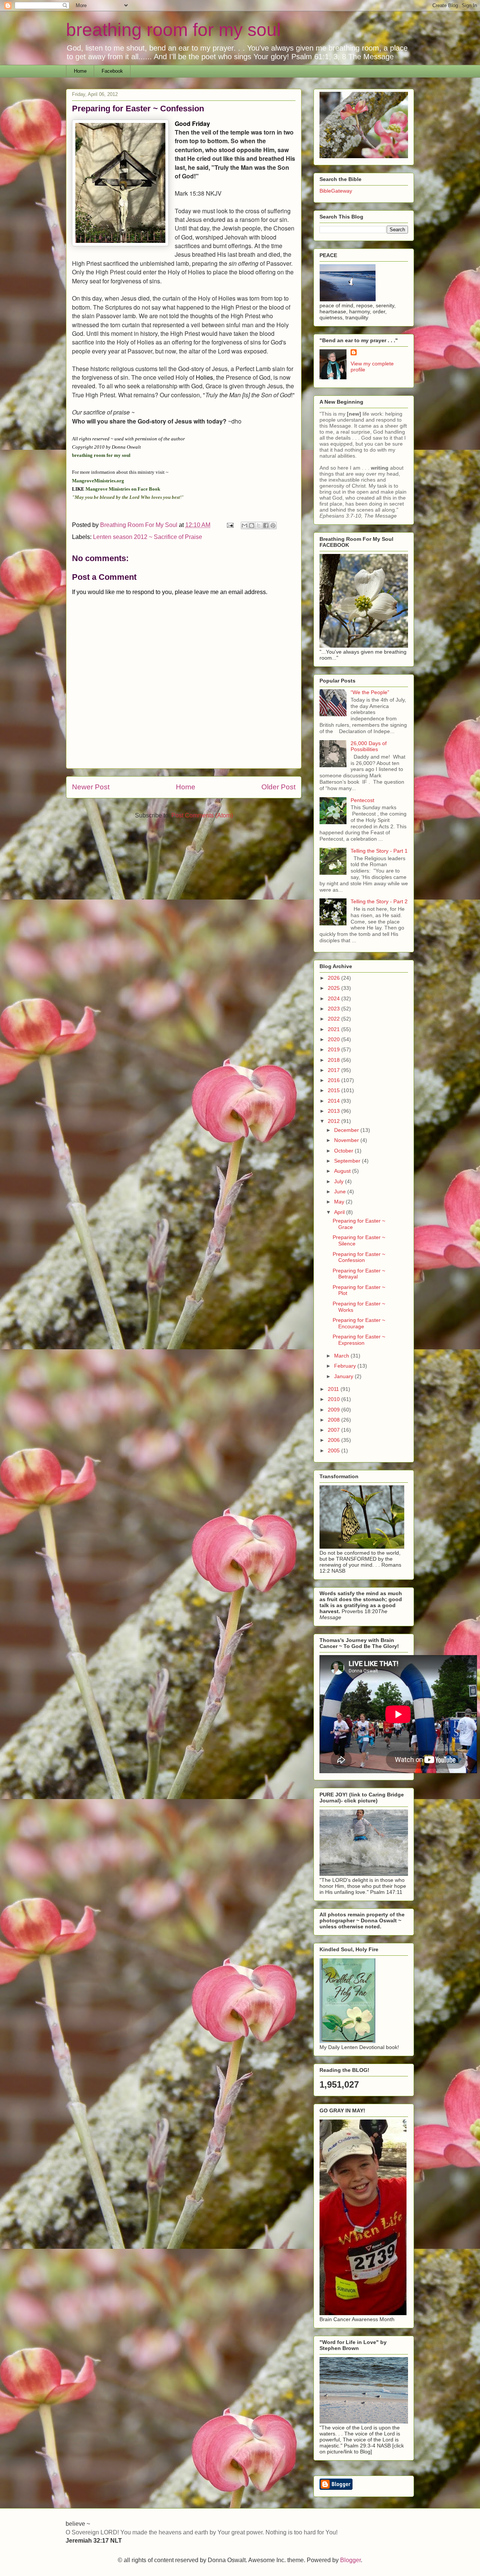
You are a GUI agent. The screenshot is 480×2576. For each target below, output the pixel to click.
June (341, 1191)
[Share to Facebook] (266, 525)
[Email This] (244, 525)
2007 (334, 1430)
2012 (334, 1121)
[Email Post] (229, 525)
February (346, 1366)
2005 (334, 1450)
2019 (334, 1049)
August (343, 1171)
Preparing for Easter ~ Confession (359, 1257)
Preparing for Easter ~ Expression (359, 1340)
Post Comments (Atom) (202, 815)
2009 (334, 1410)
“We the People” (370, 692)
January (344, 1376)
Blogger (350, 2560)
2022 (334, 1019)
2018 (334, 1060)
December (347, 1130)
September (348, 1161)
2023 (334, 1009)
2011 (334, 1389)
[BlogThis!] (252, 525)
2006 (334, 1440)
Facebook (112, 71)
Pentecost (362, 800)
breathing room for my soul (173, 30)
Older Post (278, 787)
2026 (334, 978)
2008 (334, 1420)
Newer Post (91, 787)
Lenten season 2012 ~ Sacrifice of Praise (148, 537)
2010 (334, 1399)
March (342, 1356)
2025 (334, 988)
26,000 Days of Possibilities (369, 746)
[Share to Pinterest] (273, 525)
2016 (334, 1080)
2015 (334, 1090)
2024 (334, 998)
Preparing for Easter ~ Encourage (359, 1323)
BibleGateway (336, 191)
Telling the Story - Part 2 (379, 901)
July (340, 1181)
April (340, 1212)
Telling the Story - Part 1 (379, 851)
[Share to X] (259, 525)
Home (80, 71)
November (347, 1140)
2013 (334, 1111)
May (340, 1202)
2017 (334, 1070)
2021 (334, 1029)
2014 (334, 1101)
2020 (334, 1039)
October (344, 1151)
